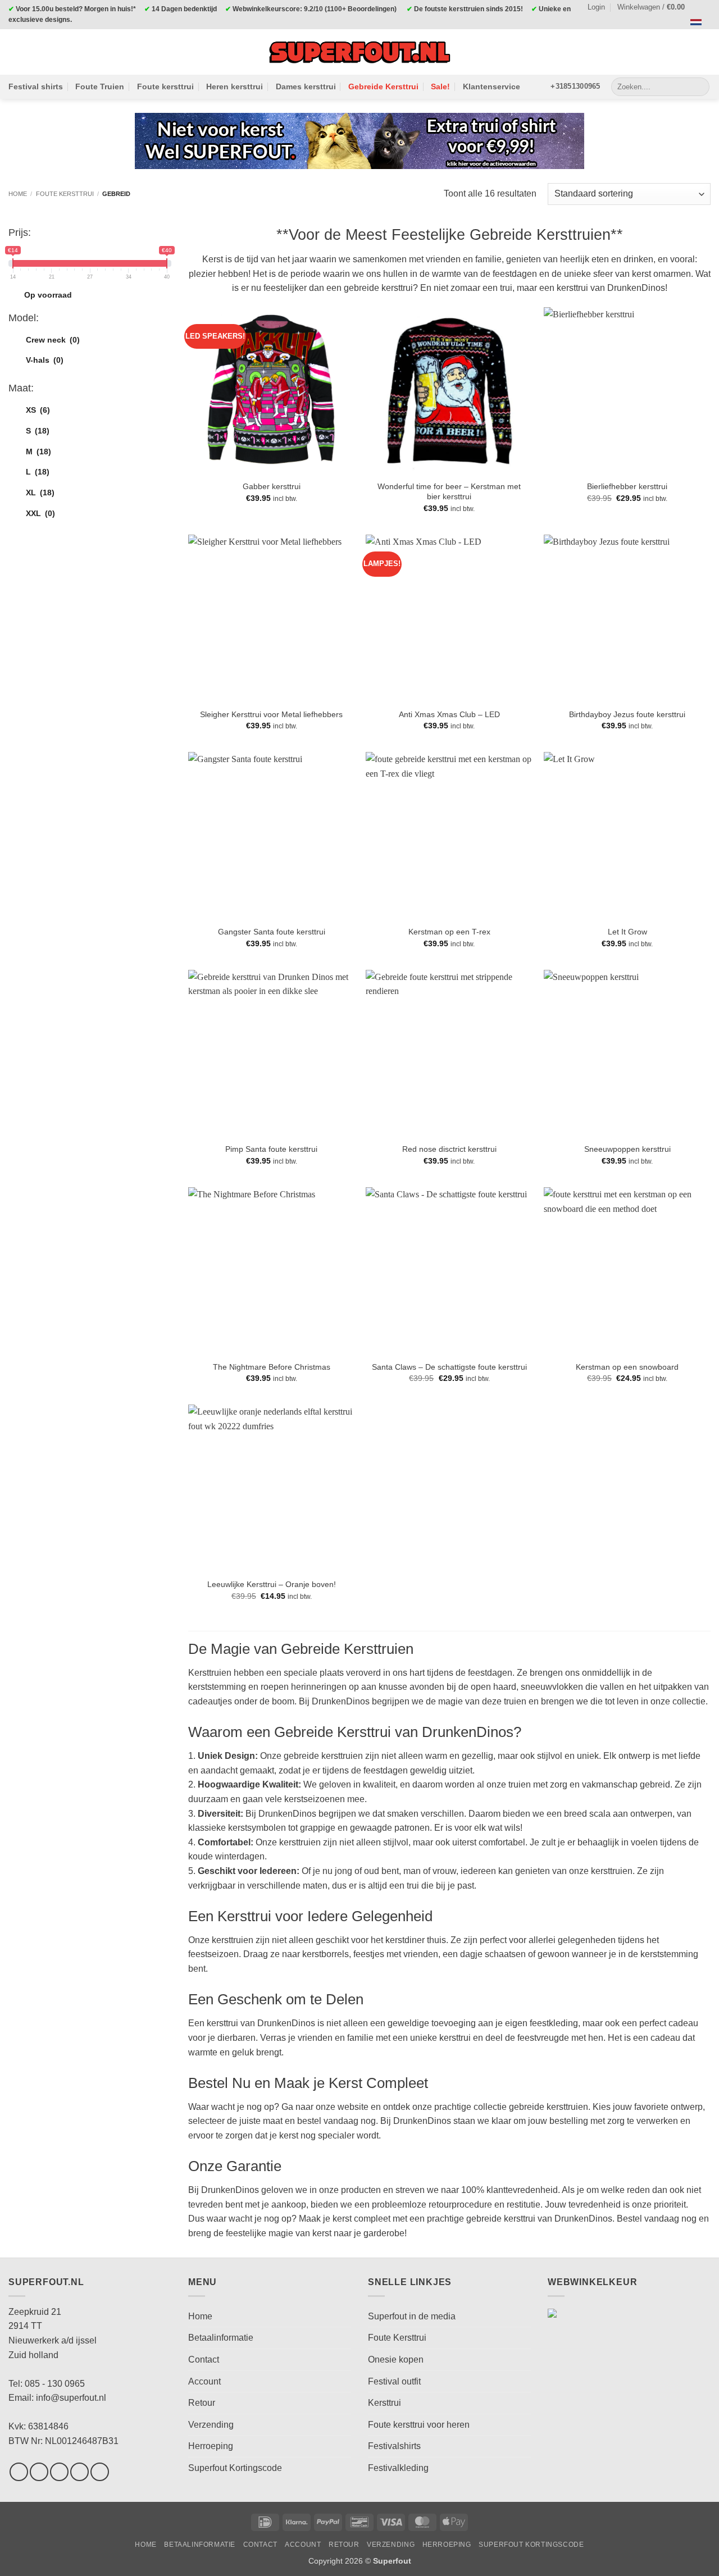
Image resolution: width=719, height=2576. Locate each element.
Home (18, 194)
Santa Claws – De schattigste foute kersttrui (449, 1367)
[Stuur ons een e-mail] (79, 2472)
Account (204, 2381)
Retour (202, 2403)
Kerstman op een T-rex (449, 932)
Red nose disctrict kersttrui (449, 1149)
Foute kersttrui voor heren (419, 2425)
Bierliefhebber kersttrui (627, 486)
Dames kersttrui (306, 86)
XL (40, 493)
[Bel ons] (100, 2472)
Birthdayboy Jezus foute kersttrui (627, 714)
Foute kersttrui (165, 86)
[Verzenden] (699, 86)
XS (38, 410)
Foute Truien (100, 86)
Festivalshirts (394, 2446)
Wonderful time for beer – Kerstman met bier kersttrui (449, 492)
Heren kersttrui (235, 86)
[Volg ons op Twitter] (59, 2472)
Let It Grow (627, 932)
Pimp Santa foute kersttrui (271, 1149)
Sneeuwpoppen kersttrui (627, 1149)
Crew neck (53, 340)
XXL (40, 513)
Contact (204, 2360)
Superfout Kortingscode (235, 2468)
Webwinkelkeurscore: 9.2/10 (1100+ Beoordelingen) (315, 9)
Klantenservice (492, 86)
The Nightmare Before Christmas (272, 1367)
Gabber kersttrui (272, 486)
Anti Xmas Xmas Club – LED (449, 714)
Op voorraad (48, 295)
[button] (656, 7)
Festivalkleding (398, 2468)
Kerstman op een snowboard (627, 1367)
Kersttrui (384, 2403)
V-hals (45, 360)
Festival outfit (394, 2381)
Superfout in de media (412, 2316)
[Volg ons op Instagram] (39, 2472)
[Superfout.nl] (359, 52)
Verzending (211, 2425)
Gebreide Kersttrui (383, 86)
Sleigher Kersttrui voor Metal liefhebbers (271, 714)
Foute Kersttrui (397, 2338)
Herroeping (211, 2446)
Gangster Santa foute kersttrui (272, 932)
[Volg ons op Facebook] (19, 2472)
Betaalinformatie (221, 2338)
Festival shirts (36, 86)
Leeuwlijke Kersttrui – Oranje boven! (272, 1584)
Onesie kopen (396, 2360)
